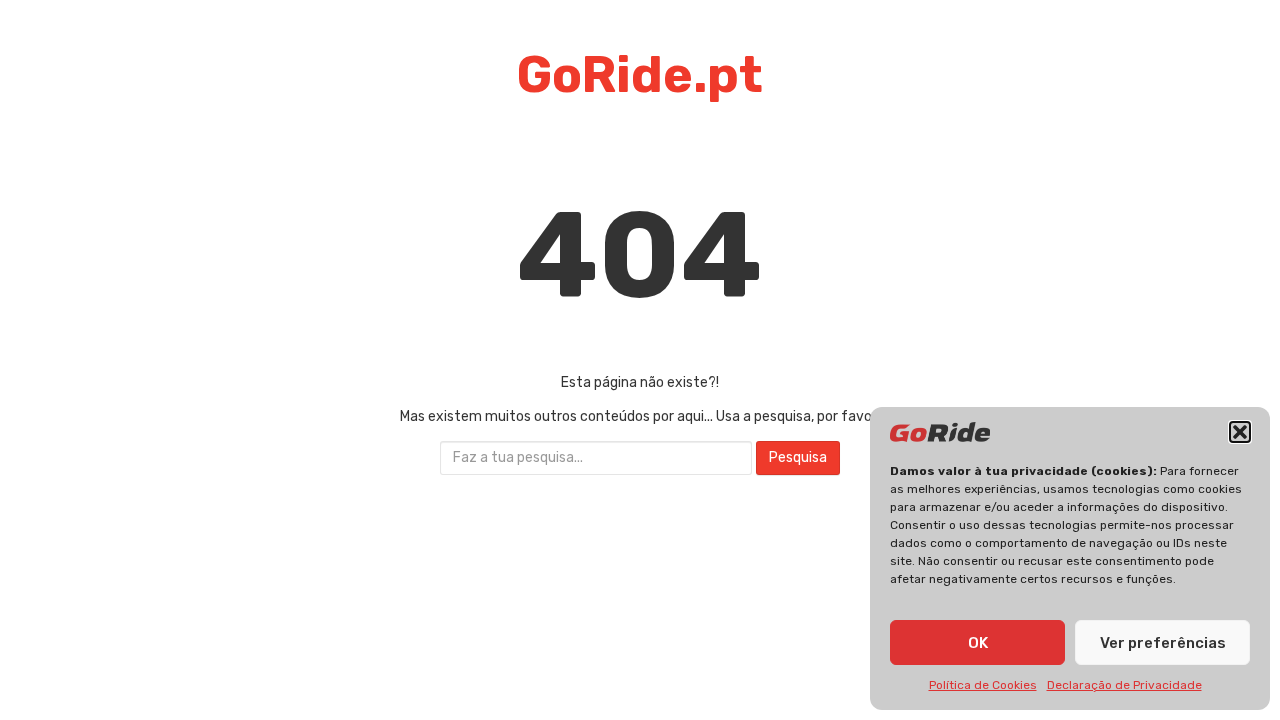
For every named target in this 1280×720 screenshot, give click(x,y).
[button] (1240, 432)
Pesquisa (798, 457)
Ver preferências (1163, 643)
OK (978, 643)
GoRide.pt (640, 75)
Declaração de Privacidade (1124, 685)
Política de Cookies (983, 685)
